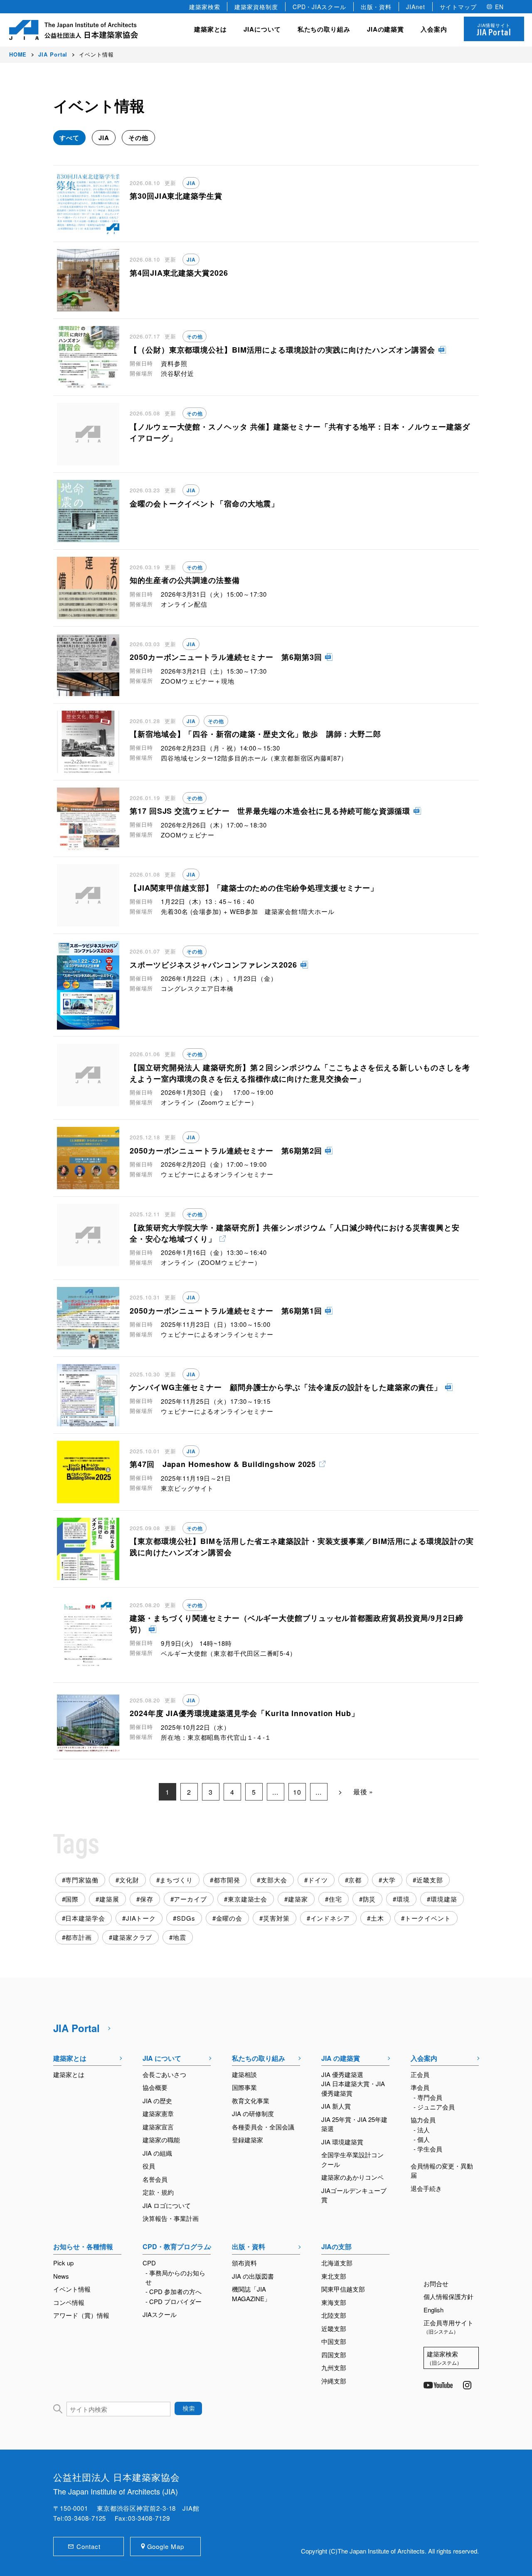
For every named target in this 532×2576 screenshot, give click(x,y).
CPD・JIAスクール (319, 7)
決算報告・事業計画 (171, 2218)
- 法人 (422, 2130)
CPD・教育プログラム (176, 2246)
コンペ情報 (69, 2302)
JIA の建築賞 (341, 2058)
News (61, 2276)
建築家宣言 (158, 2127)
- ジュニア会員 (434, 2107)
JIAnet (415, 7)
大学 (389, 1880)
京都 (355, 1880)
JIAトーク (141, 1918)
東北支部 (334, 2276)
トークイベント (428, 1918)
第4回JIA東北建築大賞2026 (179, 273)
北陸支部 (334, 2315)
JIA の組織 (157, 2153)
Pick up (63, 2263)
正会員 (420, 2074)
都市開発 (227, 1880)
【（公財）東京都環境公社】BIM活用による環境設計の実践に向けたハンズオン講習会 (282, 350)
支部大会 (274, 1880)
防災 (369, 1899)
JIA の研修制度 (253, 2113)
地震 (180, 1937)
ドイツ (318, 1880)
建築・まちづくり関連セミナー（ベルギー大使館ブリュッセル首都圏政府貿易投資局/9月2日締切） (297, 1624)
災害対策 (276, 1918)
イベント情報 (72, 2289)
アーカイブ (190, 1899)
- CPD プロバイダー (174, 2301)
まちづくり (176, 1880)
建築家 (298, 1899)
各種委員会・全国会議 (263, 2127)
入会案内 (424, 2058)
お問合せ (436, 2283)
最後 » (363, 1792)
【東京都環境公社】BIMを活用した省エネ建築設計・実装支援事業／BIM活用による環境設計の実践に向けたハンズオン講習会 (302, 1547)
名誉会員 (155, 2179)
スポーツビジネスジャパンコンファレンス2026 (213, 965)
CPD (149, 2263)
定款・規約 (158, 2192)
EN (499, 7)
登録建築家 (248, 2140)
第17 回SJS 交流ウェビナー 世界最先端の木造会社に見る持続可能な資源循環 (270, 811)
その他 (138, 138)
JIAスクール (160, 2314)
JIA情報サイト (494, 30)
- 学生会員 (428, 2149)
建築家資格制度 (256, 7)
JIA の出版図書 (253, 2276)
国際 (72, 1899)
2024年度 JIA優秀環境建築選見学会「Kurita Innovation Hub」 (244, 1713)
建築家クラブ (132, 1937)
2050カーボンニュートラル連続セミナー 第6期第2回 (226, 1151)
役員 (149, 2166)
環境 (403, 1899)
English (433, 2310)
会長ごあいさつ (164, 2074)
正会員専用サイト (448, 2327)
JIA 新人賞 (336, 2106)
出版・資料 (376, 7)
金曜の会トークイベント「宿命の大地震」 (204, 504)
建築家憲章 (158, 2113)
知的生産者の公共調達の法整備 (185, 580)
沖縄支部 (334, 2381)
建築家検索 (205, 7)
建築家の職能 (161, 2140)
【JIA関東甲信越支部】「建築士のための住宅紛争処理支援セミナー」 (254, 888)
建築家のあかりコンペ (352, 2177)
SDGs (186, 1918)
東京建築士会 (248, 1899)
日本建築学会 (85, 1918)
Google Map (166, 2546)
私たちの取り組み (259, 2058)
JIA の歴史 (157, 2101)
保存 (147, 1899)
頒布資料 (244, 2263)
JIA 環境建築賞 (342, 2142)
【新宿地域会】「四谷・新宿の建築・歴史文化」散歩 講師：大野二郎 (255, 734)
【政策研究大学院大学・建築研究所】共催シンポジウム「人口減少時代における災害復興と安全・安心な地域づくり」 (295, 1233)
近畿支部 (430, 1880)
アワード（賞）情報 (81, 2315)
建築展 (109, 1899)
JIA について (162, 2058)
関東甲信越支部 (343, 2289)
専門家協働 (82, 1880)
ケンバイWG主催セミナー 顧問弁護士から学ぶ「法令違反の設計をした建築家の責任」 (286, 1387)
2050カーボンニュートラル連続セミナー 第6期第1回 (226, 1311)
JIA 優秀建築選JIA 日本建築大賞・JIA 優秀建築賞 (353, 2084)
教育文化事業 (251, 2101)
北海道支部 (337, 2263)
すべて (69, 138)
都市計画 (79, 1937)
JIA (104, 138)
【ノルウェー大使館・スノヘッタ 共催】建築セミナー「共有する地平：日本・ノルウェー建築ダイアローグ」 (300, 432)
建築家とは (211, 29)
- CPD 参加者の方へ (174, 2291)
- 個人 (422, 2139)
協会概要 (155, 2087)
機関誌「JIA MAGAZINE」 (251, 2294)
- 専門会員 (428, 2097)
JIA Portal (76, 2028)
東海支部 (334, 2302)
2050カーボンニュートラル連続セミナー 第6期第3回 (226, 657)
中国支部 (334, 2341)
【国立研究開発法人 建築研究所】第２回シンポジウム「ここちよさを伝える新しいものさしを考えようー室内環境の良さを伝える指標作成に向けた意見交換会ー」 (300, 1073)
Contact (88, 2546)
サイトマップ (458, 7)
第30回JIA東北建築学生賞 (176, 196)
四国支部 (334, 2355)
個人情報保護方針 (448, 2296)
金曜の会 (229, 1918)
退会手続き (426, 2188)
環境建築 (444, 1899)
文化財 (129, 1880)
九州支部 (334, 2367)
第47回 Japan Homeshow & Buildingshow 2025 (223, 1464)
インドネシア (330, 1918)
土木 (377, 1918)
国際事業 (244, 2087)
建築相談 (244, 2074)
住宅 (335, 1899)
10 (297, 1792)
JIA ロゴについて (167, 2205)
